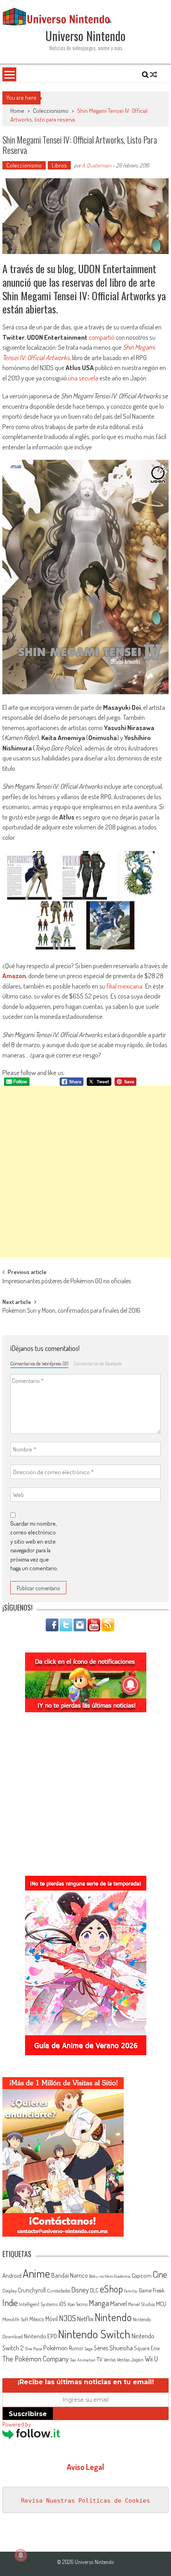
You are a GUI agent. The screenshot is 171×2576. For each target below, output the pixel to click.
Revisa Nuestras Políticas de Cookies (85, 2501)
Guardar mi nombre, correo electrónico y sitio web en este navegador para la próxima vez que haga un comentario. (34, 1546)
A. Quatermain (97, 165)
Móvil (51, 2319)
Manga (99, 2303)
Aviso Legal (85, 2467)
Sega (89, 2349)
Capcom (142, 2275)
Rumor (76, 2348)
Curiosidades (59, 2291)
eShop (111, 2289)
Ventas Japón (130, 2359)
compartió (102, 337)
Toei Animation (83, 2360)
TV (100, 2359)
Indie (10, 2303)
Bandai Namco (70, 2275)
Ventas (110, 2360)
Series (101, 2348)
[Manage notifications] (21, 2555)
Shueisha (121, 2348)
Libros (59, 165)
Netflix (85, 2318)
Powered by (17, 2424)
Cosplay (10, 2290)
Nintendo (113, 2317)
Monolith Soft (15, 2319)
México (37, 2319)
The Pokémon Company (36, 2358)
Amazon (14, 976)
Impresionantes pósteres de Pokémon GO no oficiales (67, 1282)
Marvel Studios (141, 2304)
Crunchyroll (32, 2290)
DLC (94, 2290)
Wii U (151, 2358)
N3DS (67, 2318)
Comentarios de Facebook (98, 1363)
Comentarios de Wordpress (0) (39, 1363)
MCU (161, 2304)
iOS (63, 2304)
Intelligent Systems (38, 2304)
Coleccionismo (51, 111)
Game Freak (152, 2290)
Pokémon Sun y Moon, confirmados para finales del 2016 (71, 1311)
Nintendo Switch (94, 2334)
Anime (36, 2273)
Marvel (119, 2303)
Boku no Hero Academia (110, 2276)
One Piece (34, 2349)
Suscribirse (28, 2414)
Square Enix (147, 2348)
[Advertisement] (85, 1172)
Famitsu (131, 2291)
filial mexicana (124, 986)
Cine (160, 2274)
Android (12, 2275)
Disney (80, 2290)
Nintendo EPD (40, 2336)
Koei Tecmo (78, 2304)
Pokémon (55, 2348)
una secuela (83, 378)
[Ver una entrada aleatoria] (154, 75)
